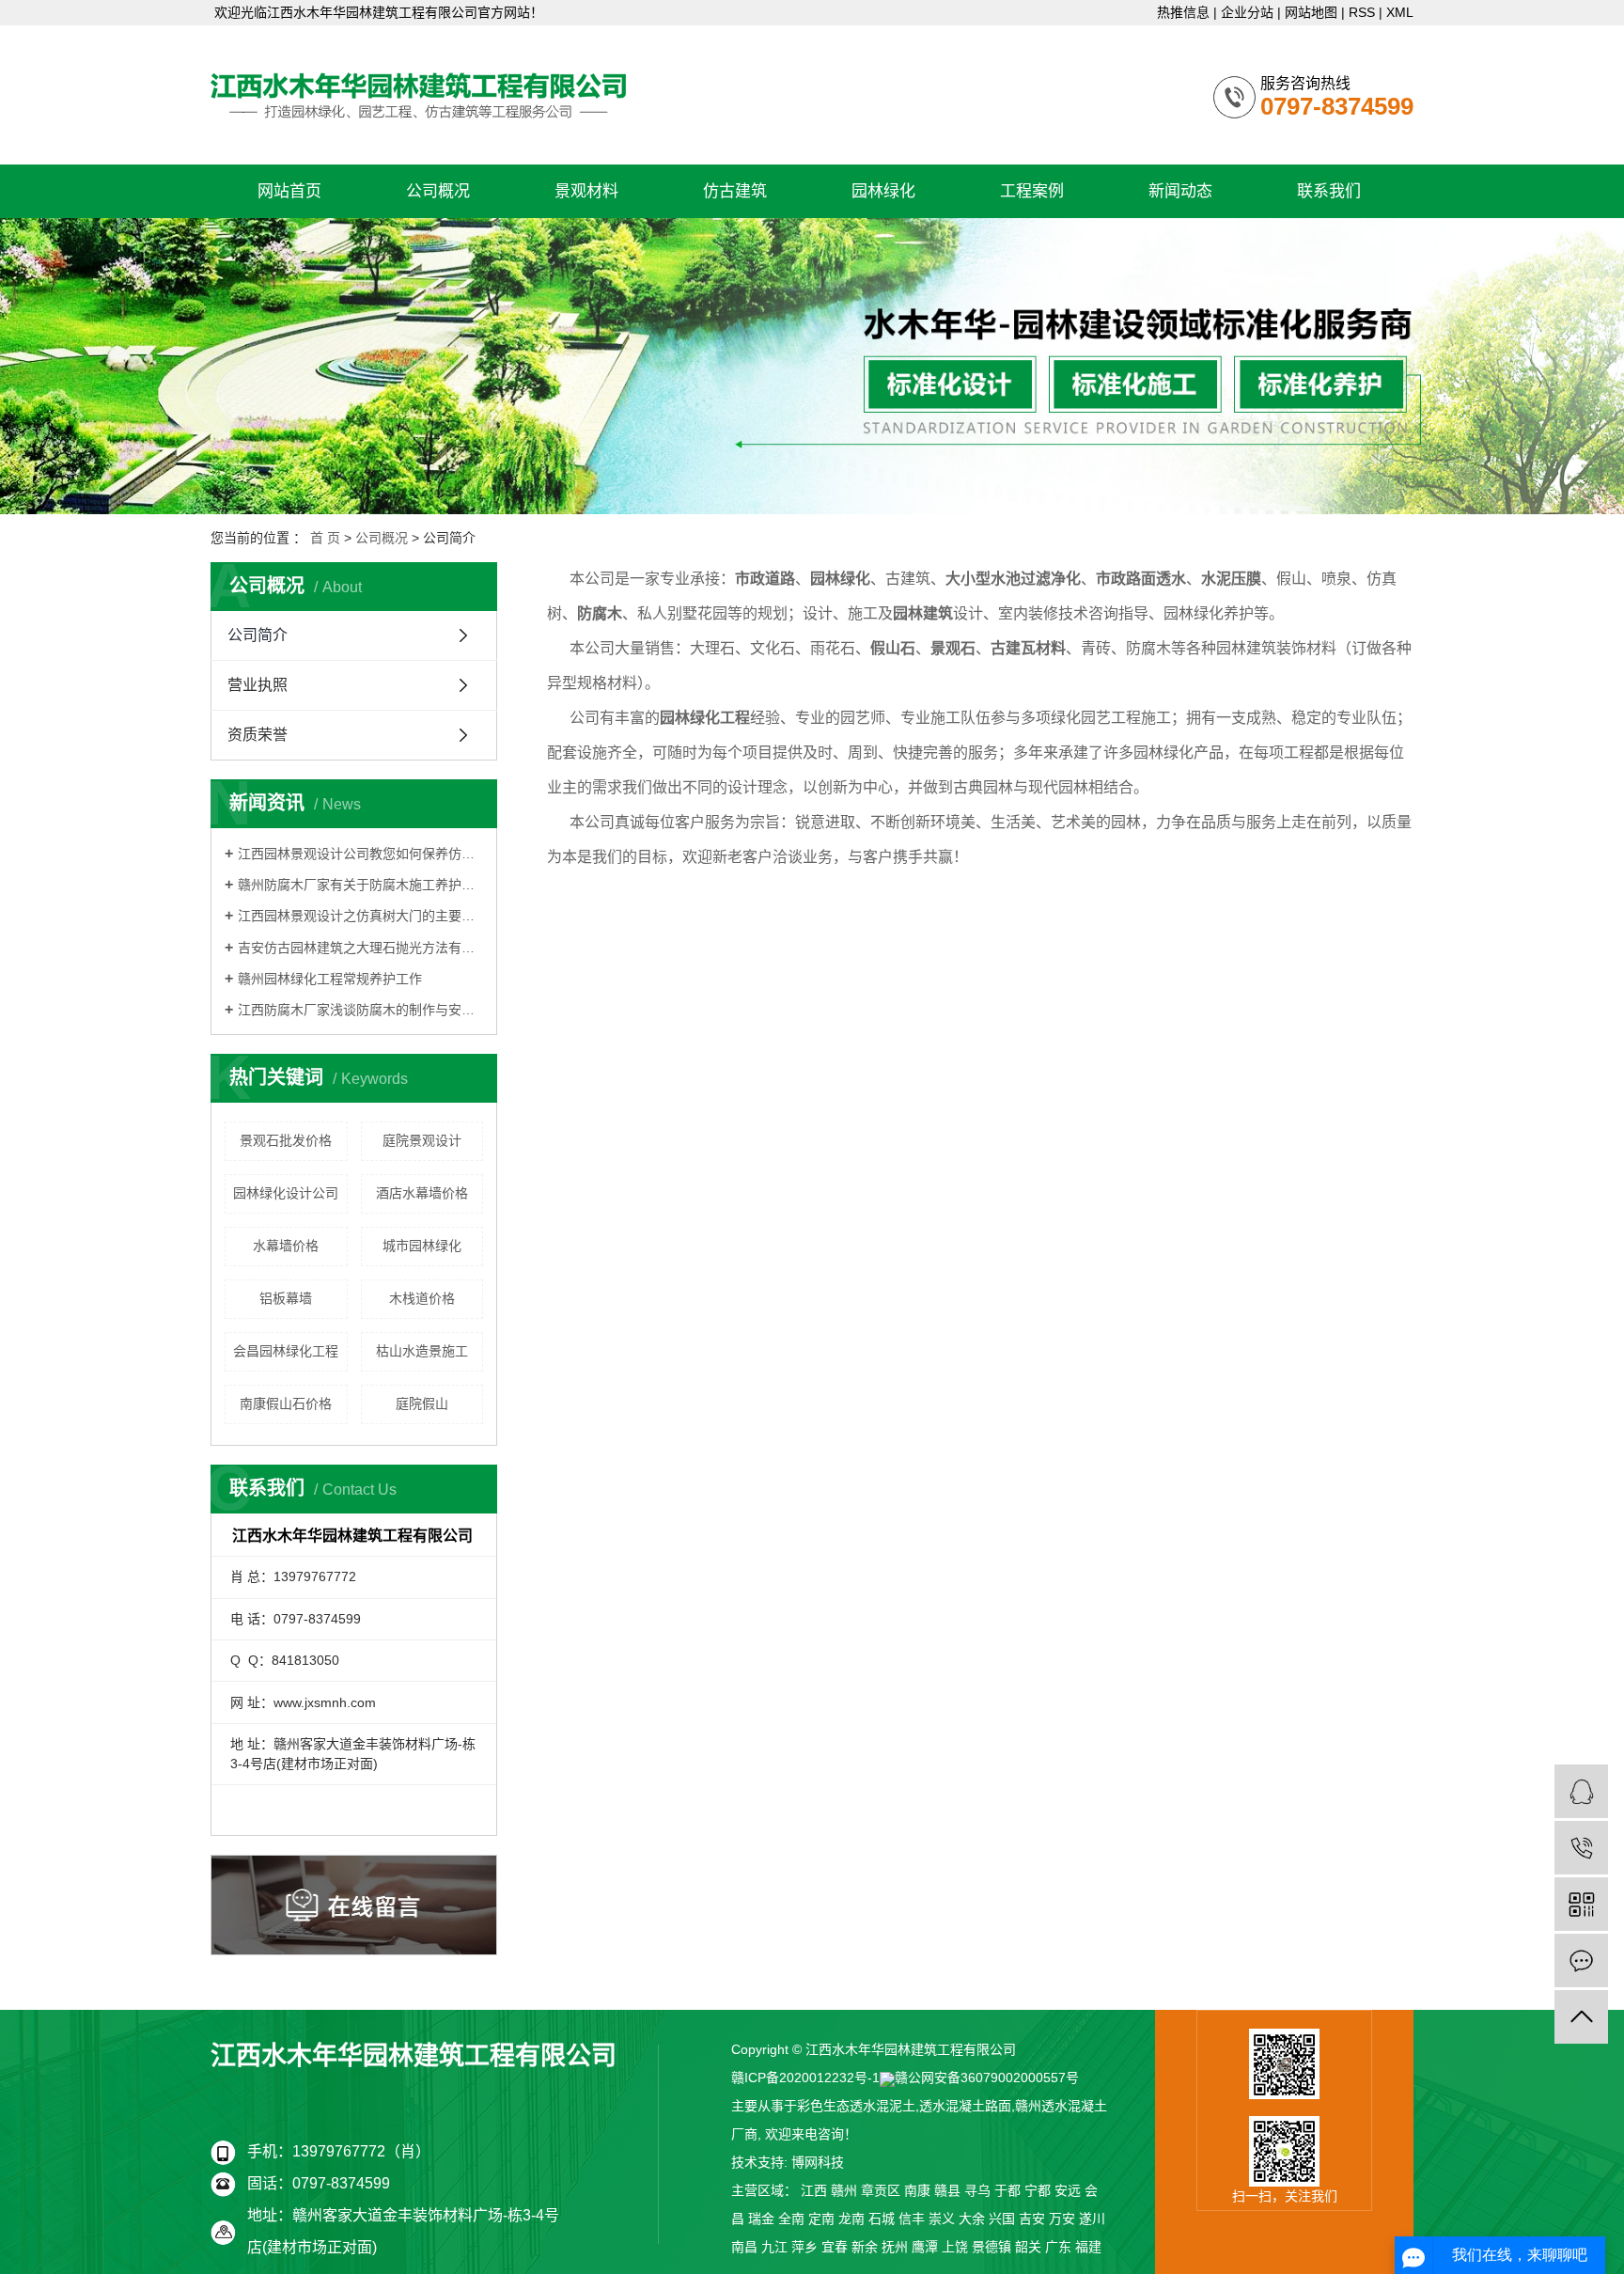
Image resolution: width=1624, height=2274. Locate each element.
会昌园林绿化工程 (286, 1351)
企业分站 (1247, 12)
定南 (821, 2219)
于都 (1007, 2190)
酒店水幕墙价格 (422, 1193)
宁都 (1038, 2190)
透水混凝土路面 (965, 2106)
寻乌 (977, 2190)
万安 (1062, 2219)
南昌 (744, 2247)
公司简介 (258, 635)
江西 (814, 2190)
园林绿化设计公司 (286, 1193)
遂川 (1092, 2219)
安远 (1068, 2190)
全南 (791, 2219)
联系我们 (1329, 191)
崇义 (942, 2219)
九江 (774, 2247)
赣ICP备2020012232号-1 (805, 2078)
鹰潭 (925, 2247)
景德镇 (992, 2247)
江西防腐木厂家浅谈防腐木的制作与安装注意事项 (360, 1010)
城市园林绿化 (422, 1246)
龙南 (851, 2219)
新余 (865, 2247)
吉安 (1032, 2219)
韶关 (1028, 2247)
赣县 (947, 2190)
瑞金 (761, 2219)
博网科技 (818, 2162)
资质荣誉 (258, 735)
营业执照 (258, 685)
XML (1400, 12)
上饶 (955, 2247)
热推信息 (1183, 12)
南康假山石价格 (286, 1404)
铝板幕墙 (286, 1298)
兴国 (1002, 2219)
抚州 (895, 2247)
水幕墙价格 (286, 1246)
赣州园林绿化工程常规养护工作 (330, 979)
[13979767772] (1581, 1848)
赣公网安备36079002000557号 (987, 2078)
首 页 (325, 538)
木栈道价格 (422, 1298)
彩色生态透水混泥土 (856, 2106)
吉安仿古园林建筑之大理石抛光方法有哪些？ (360, 948)
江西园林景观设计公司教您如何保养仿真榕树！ (360, 854)
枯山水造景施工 (422, 1351)
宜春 (835, 2247)
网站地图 (1311, 12)
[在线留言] (1581, 1960)
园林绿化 (883, 191)
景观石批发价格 (286, 1140)
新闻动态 (1180, 191)
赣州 (844, 2190)
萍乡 (804, 2247)
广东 (1058, 2247)
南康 (917, 2190)
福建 (1088, 2247)
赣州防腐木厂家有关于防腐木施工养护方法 (360, 885)
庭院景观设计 (422, 1140)
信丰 (912, 2219)
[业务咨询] (1581, 1791)
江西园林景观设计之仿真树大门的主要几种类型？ (360, 916)
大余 (972, 2219)
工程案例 (1032, 191)
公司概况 (438, 191)
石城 (882, 2219)
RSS (1362, 12)
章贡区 (881, 2190)
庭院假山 (422, 1404)
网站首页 (289, 191)
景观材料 (586, 191)
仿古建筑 (735, 191)
